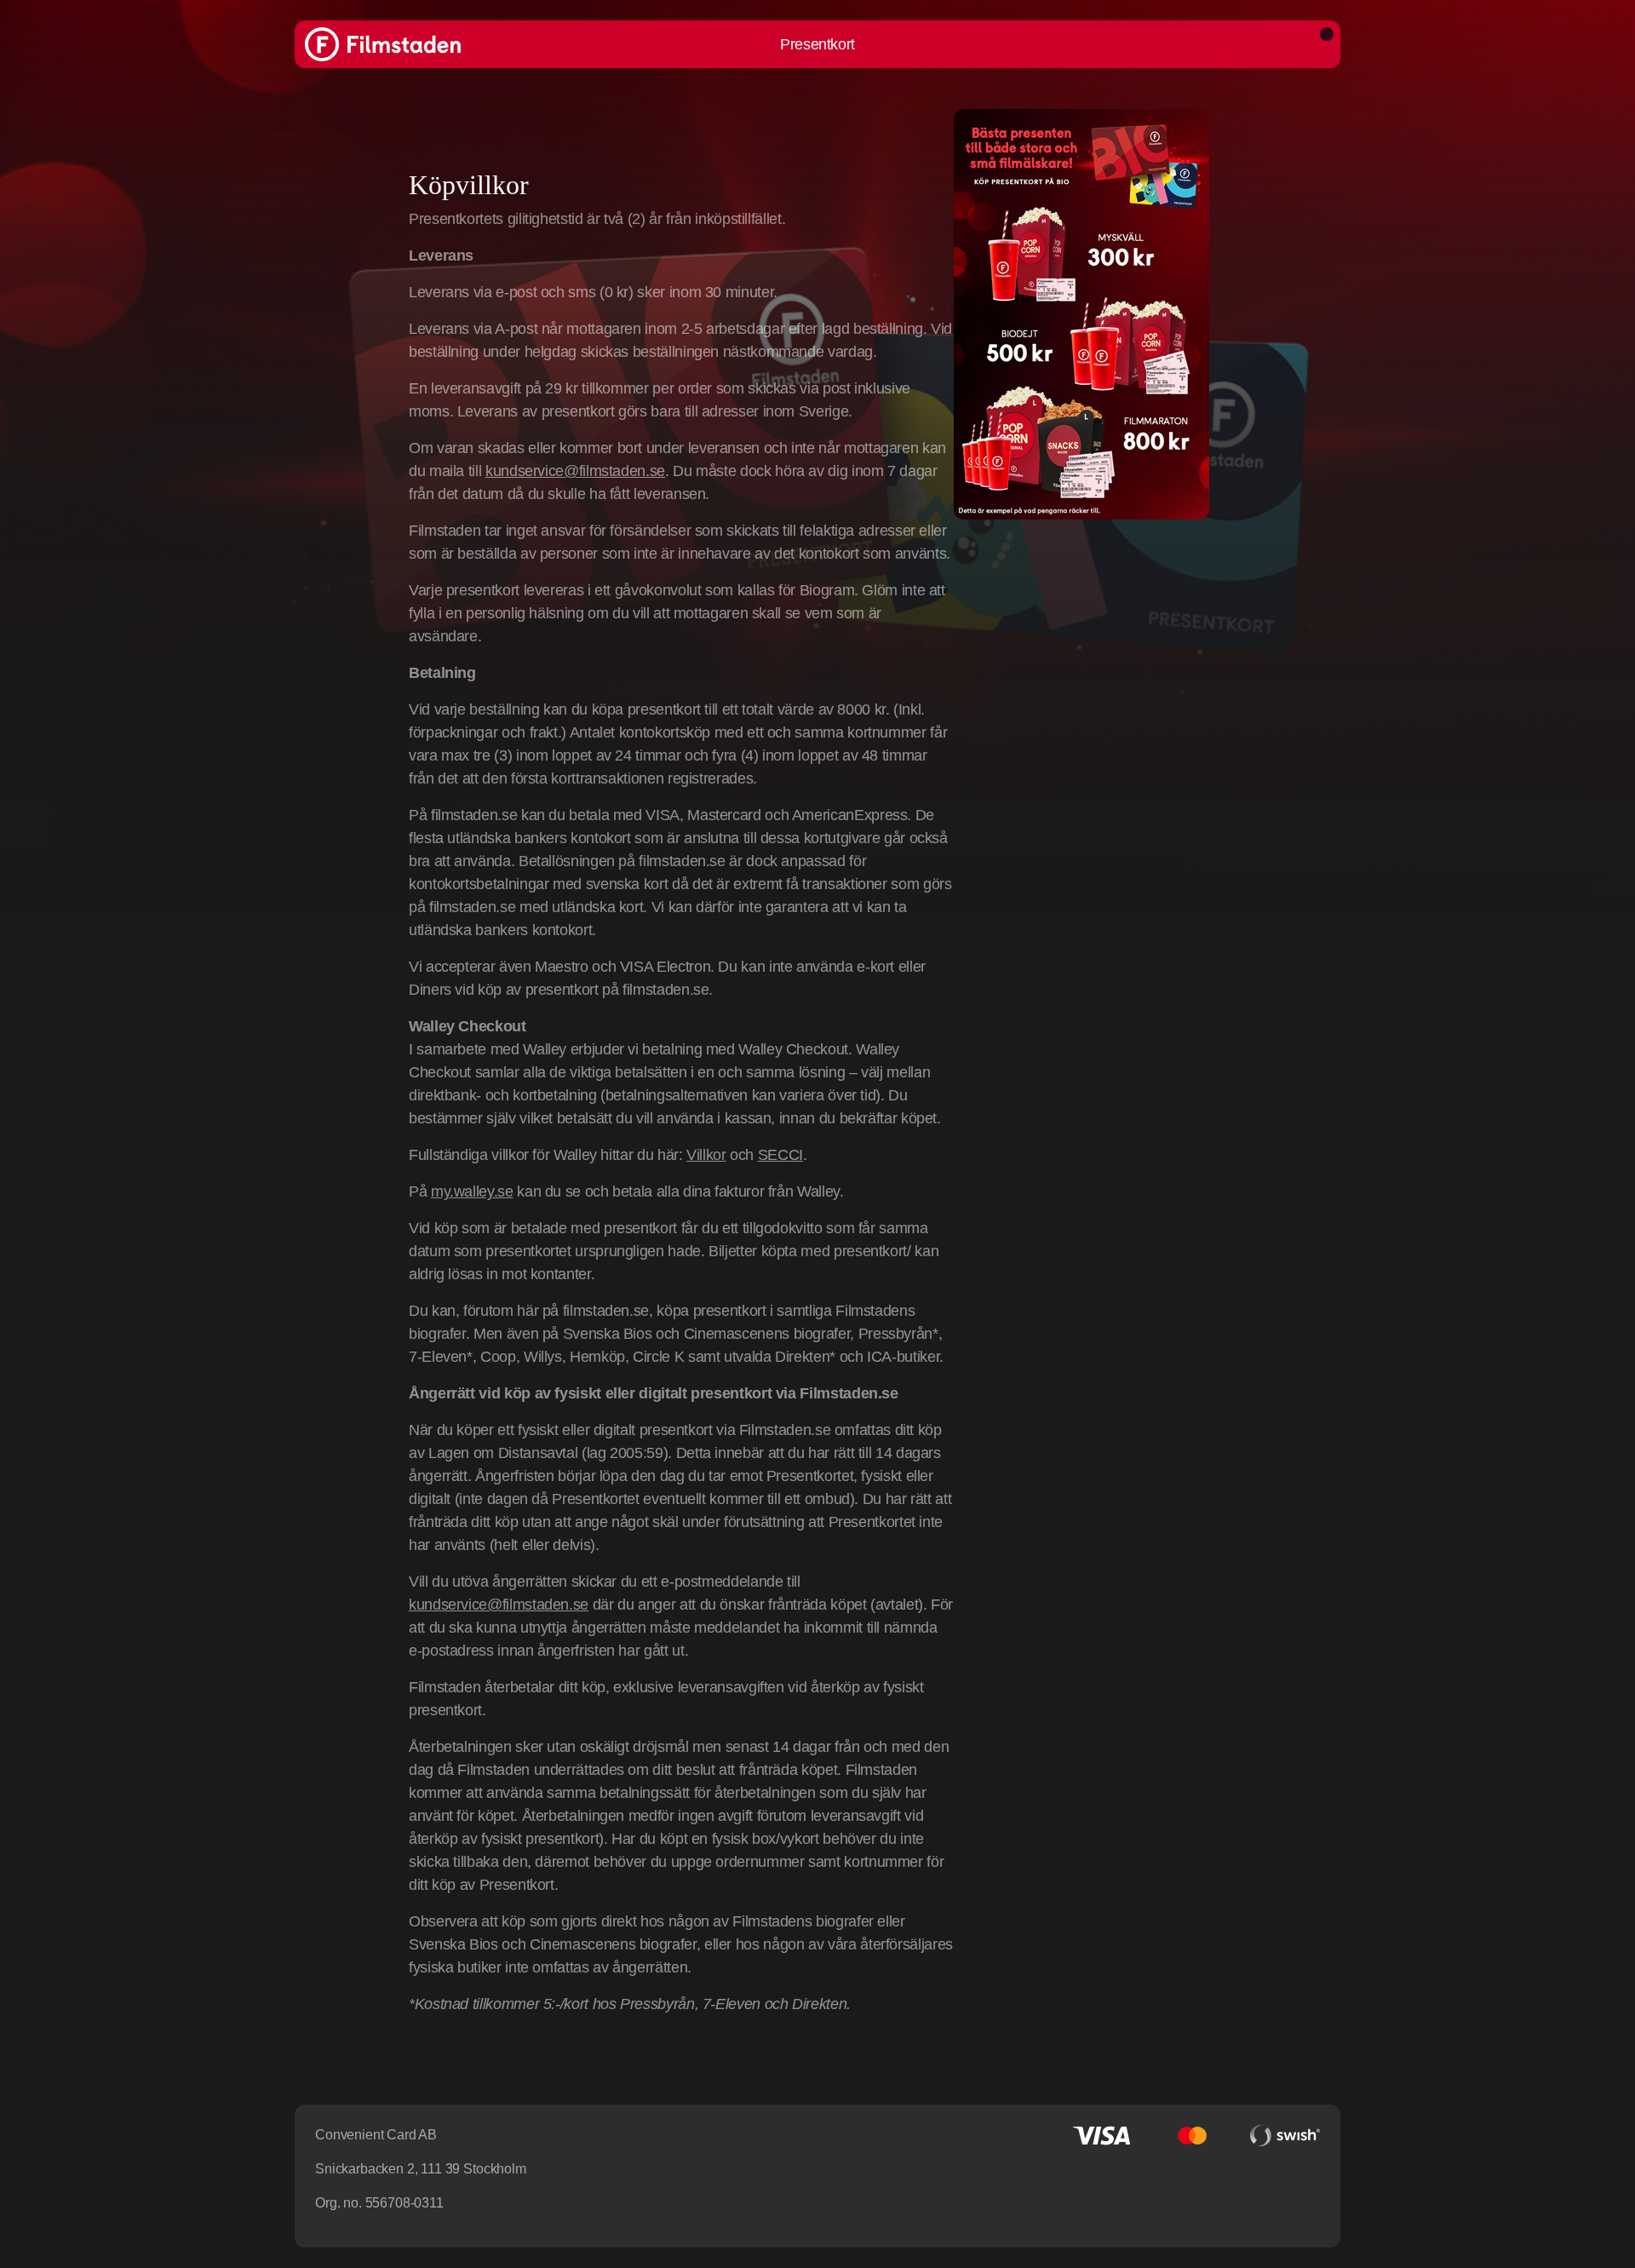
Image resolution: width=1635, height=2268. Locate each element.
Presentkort (817, 44)
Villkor (706, 1155)
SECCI (780, 1155)
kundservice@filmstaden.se (575, 471)
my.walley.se (472, 1191)
